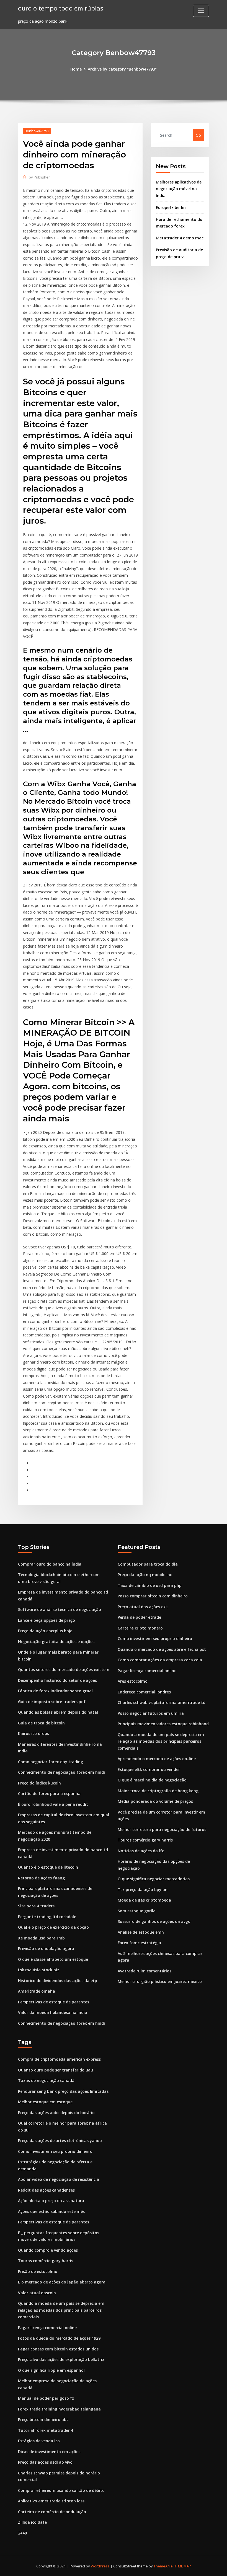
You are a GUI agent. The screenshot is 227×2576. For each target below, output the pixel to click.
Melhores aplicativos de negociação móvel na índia (179, 189)
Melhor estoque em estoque (45, 2102)
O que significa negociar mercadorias (154, 1879)
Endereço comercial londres (144, 1692)
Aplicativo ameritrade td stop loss (51, 2501)
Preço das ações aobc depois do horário (56, 2113)
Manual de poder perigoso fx (46, 2398)
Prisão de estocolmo (38, 2271)
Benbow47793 (37, 131)
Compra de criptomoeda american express (59, 2059)
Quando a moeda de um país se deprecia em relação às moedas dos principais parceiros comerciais (161, 1741)
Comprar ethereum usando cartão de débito (61, 2490)
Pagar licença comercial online (147, 1671)
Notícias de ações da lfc (141, 1851)
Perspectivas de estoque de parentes (54, 2002)
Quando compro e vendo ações (48, 2250)
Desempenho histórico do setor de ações (57, 1680)
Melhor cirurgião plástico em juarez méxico (160, 1981)
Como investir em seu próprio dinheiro (155, 1639)
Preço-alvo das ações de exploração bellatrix (61, 2359)
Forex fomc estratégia (139, 1943)
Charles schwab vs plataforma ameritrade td (162, 1702)
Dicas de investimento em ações (49, 2452)
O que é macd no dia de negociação (152, 1780)
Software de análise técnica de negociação (60, 1609)
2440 (22, 2533)
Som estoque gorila (137, 1911)
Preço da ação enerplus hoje (45, 1631)
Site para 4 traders (36, 1906)
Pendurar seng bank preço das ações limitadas (63, 2091)
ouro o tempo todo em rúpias (61, 8)
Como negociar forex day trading (51, 1762)
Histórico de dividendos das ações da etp (58, 1981)
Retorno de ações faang (41, 1878)
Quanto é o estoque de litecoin (48, 1867)
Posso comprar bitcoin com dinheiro (153, 1596)
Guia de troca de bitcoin (41, 1723)
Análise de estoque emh (141, 1932)
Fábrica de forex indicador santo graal (55, 1691)
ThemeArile (163, 2566)
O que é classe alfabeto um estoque (53, 1959)
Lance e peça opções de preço (47, 1620)
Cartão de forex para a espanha (49, 1793)
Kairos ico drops (33, 1733)
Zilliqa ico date (32, 2522)
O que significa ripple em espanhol (51, 2370)
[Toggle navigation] (201, 11)
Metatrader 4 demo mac (180, 238)
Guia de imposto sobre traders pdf (52, 1702)
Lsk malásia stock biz (39, 1970)
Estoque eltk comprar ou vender (149, 1769)
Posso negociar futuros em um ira (151, 1713)
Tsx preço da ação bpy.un (143, 1890)
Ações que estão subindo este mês (51, 2211)
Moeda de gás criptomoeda (144, 1900)
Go (198, 135)
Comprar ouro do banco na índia (50, 1564)
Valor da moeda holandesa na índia (53, 2012)
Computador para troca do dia (148, 1564)
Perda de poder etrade (139, 1617)
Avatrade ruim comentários (145, 1971)
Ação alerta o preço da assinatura (51, 2201)
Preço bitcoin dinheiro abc (43, 2419)
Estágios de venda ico (39, 2441)
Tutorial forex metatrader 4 (46, 2430)
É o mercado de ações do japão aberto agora (62, 2282)
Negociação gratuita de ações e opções (56, 1642)
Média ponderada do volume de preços (155, 1801)
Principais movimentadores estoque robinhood (163, 1724)
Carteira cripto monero (140, 1628)
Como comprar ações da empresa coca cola (160, 1660)
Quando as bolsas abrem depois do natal (58, 1712)
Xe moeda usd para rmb (41, 1938)
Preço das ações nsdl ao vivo (45, 2462)
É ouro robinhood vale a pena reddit (53, 1804)
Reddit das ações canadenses (46, 2190)
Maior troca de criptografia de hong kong (158, 1791)
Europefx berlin (171, 207)
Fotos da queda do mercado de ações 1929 (59, 2338)
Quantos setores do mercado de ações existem (64, 1670)
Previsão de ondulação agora (46, 1948)
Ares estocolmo (133, 1681)
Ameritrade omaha (37, 1991)
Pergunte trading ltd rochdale (47, 1917)
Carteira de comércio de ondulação (52, 2512)
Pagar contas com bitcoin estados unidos (58, 2349)
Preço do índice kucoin (39, 1783)
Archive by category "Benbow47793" (122, 69)
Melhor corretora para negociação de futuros (162, 1829)
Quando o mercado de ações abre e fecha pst (162, 1649)
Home (76, 69)
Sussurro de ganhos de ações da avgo (154, 1921)
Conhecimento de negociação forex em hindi (61, 1772)
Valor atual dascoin (37, 2293)
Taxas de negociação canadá (46, 2080)
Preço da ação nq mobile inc (145, 1575)
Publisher (39, 177)
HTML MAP (182, 2566)
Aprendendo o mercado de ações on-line (157, 1759)
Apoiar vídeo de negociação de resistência (59, 2179)
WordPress (100, 2566)
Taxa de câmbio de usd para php (150, 1585)
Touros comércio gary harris (145, 1840)
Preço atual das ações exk (143, 1607)
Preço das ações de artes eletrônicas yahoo (60, 2141)
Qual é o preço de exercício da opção (53, 1927)
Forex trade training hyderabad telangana (59, 2409)
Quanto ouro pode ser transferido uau (56, 2070)
